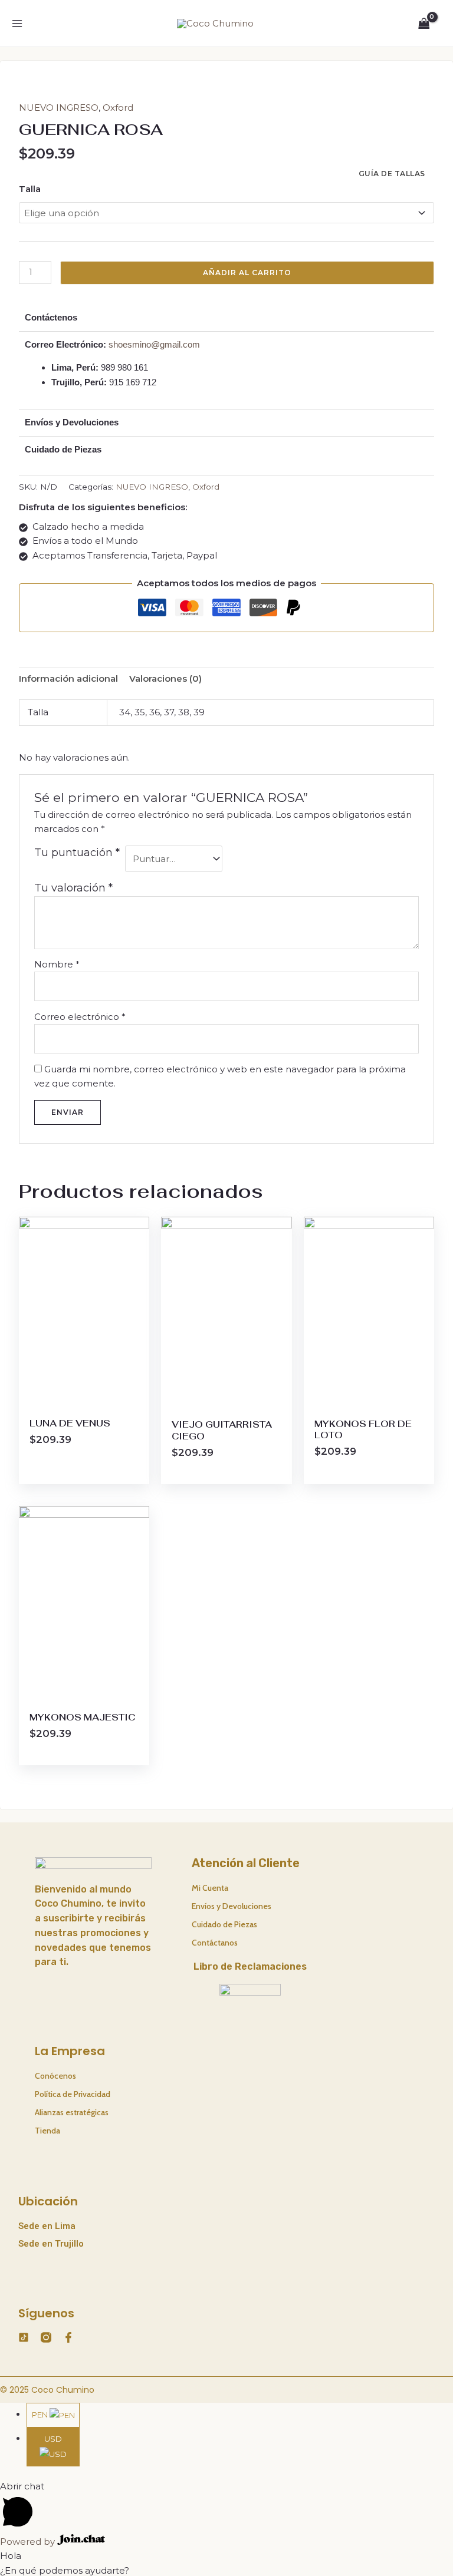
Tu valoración (73, 888)
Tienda (47, 2131)
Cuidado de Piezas (224, 1924)
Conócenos (55, 2076)
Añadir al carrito (247, 273)
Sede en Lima (47, 2226)
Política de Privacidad (73, 2094)
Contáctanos (215, 1943)
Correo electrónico (80, 1017)
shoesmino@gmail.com (154, 344)
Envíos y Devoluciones (232, 1906)
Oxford (118, 108)
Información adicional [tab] (68, 678)
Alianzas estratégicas (72, 2112)
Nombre (57, 964)
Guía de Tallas (392, 174)
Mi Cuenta (210, 1888)
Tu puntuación (77, 853)
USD (53, 2439)
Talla (30, 189)
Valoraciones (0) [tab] (165, 678)
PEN (41, 2415)
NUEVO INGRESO (59, 108)
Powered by (29, 2542)
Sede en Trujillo (51, 2244)
